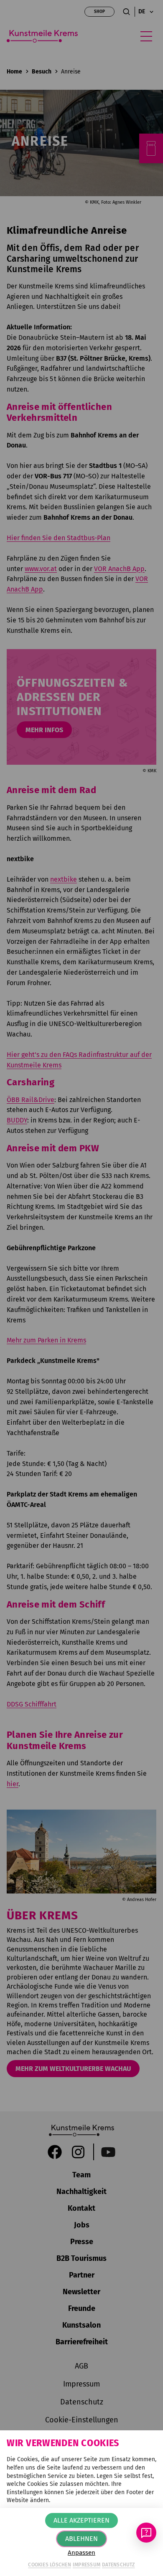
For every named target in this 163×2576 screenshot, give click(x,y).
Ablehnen (81, 2539)
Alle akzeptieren (81, 2520)
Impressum (87, 2565)
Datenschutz (118, 2565)
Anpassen (81, 2553)
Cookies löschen (50, 2565)
